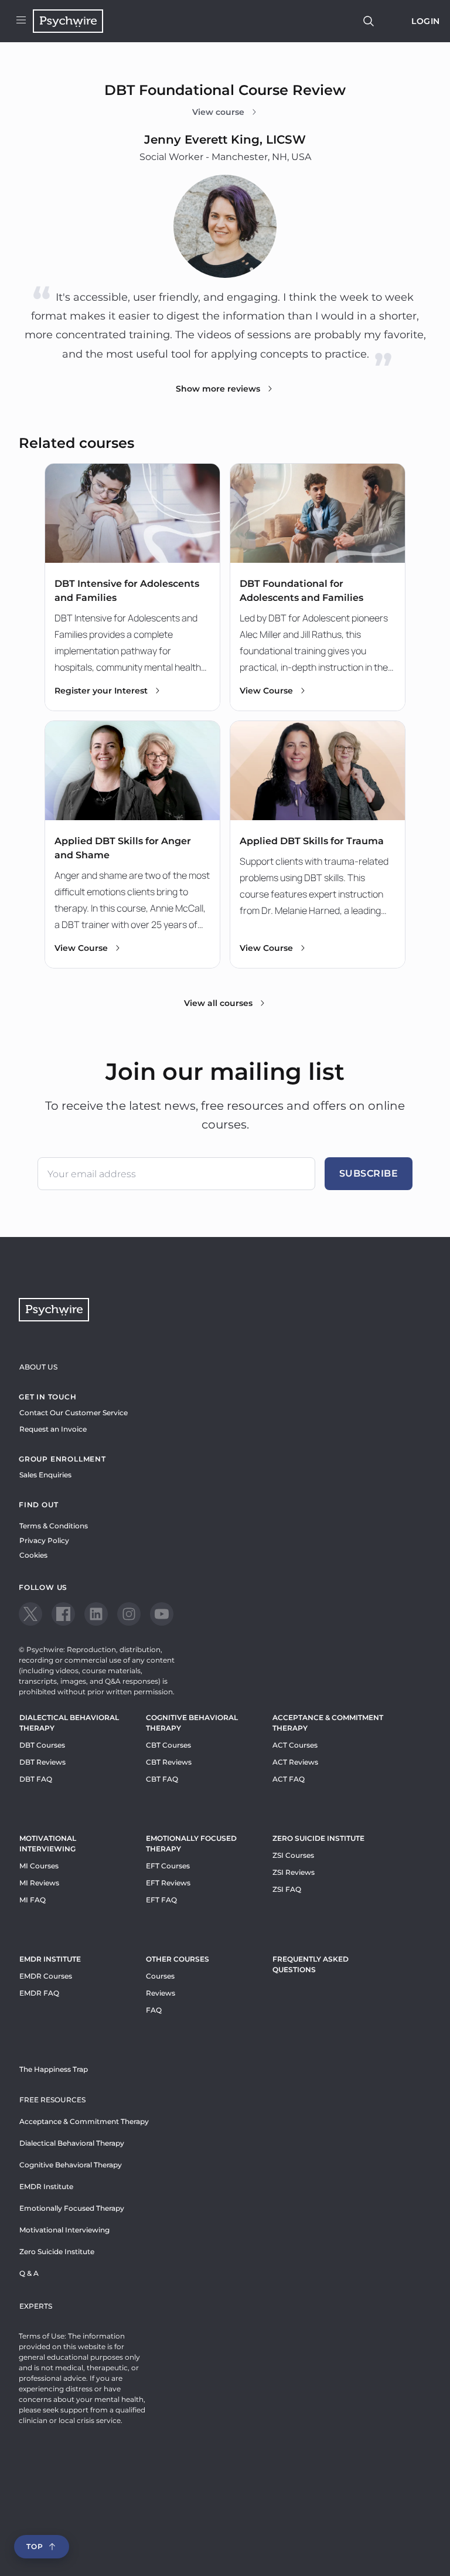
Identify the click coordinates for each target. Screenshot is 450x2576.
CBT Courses (168, 1745)
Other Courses (178, 1959)
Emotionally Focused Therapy (191, 1843)
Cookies (33, 1555)
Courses (160, 1976)
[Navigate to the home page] (68, 21)
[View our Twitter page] (30, 1614)
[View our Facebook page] (63, 1614)
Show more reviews (218, 389)
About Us (38, 1367)
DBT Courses (42, 1745)
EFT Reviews (168, 1883)
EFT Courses (168, 1866)
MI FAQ (33, 1900)
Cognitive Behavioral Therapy (192, 1723)
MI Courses (39, 1866)
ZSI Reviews (294, 1872)
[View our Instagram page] (129, 1614)
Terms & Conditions (54, 1526)
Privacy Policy (44, 1540)
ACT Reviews (295, 1762)
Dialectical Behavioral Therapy (69, 1723)
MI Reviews (39, 1883)
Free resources (52, 2100)
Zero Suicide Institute (57, 2252)
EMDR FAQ (39, 1993)
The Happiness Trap (54, 2069)
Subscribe (369, 1173)
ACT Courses (295, 1745)
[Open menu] (21, 21)
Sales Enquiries (45, 1475)
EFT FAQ (161, 1900)
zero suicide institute (318, 1838)
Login (426, 21)
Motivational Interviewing (48, 1843)
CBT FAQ (162, 1779)
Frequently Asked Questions (311, 1964)
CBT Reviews (169, 1762)
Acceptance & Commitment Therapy (328, 1723)
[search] (369, 21)
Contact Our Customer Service (74, 1413)
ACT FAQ (289, 1779)
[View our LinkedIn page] (96, 1614)
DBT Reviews (42, 1762)
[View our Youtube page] (162, 1614)
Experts (36, 2306)
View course (218, 112)
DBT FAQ (36, 1779)
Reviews (161, 1993)
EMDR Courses (46, 1976)
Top (35, 2546)
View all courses (218, 1003)
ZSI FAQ (287, 1889)
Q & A (29, 2273)
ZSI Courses (293, 1855)
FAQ (154, 2010)
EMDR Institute (50, 1959)
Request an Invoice (53, 1429)
